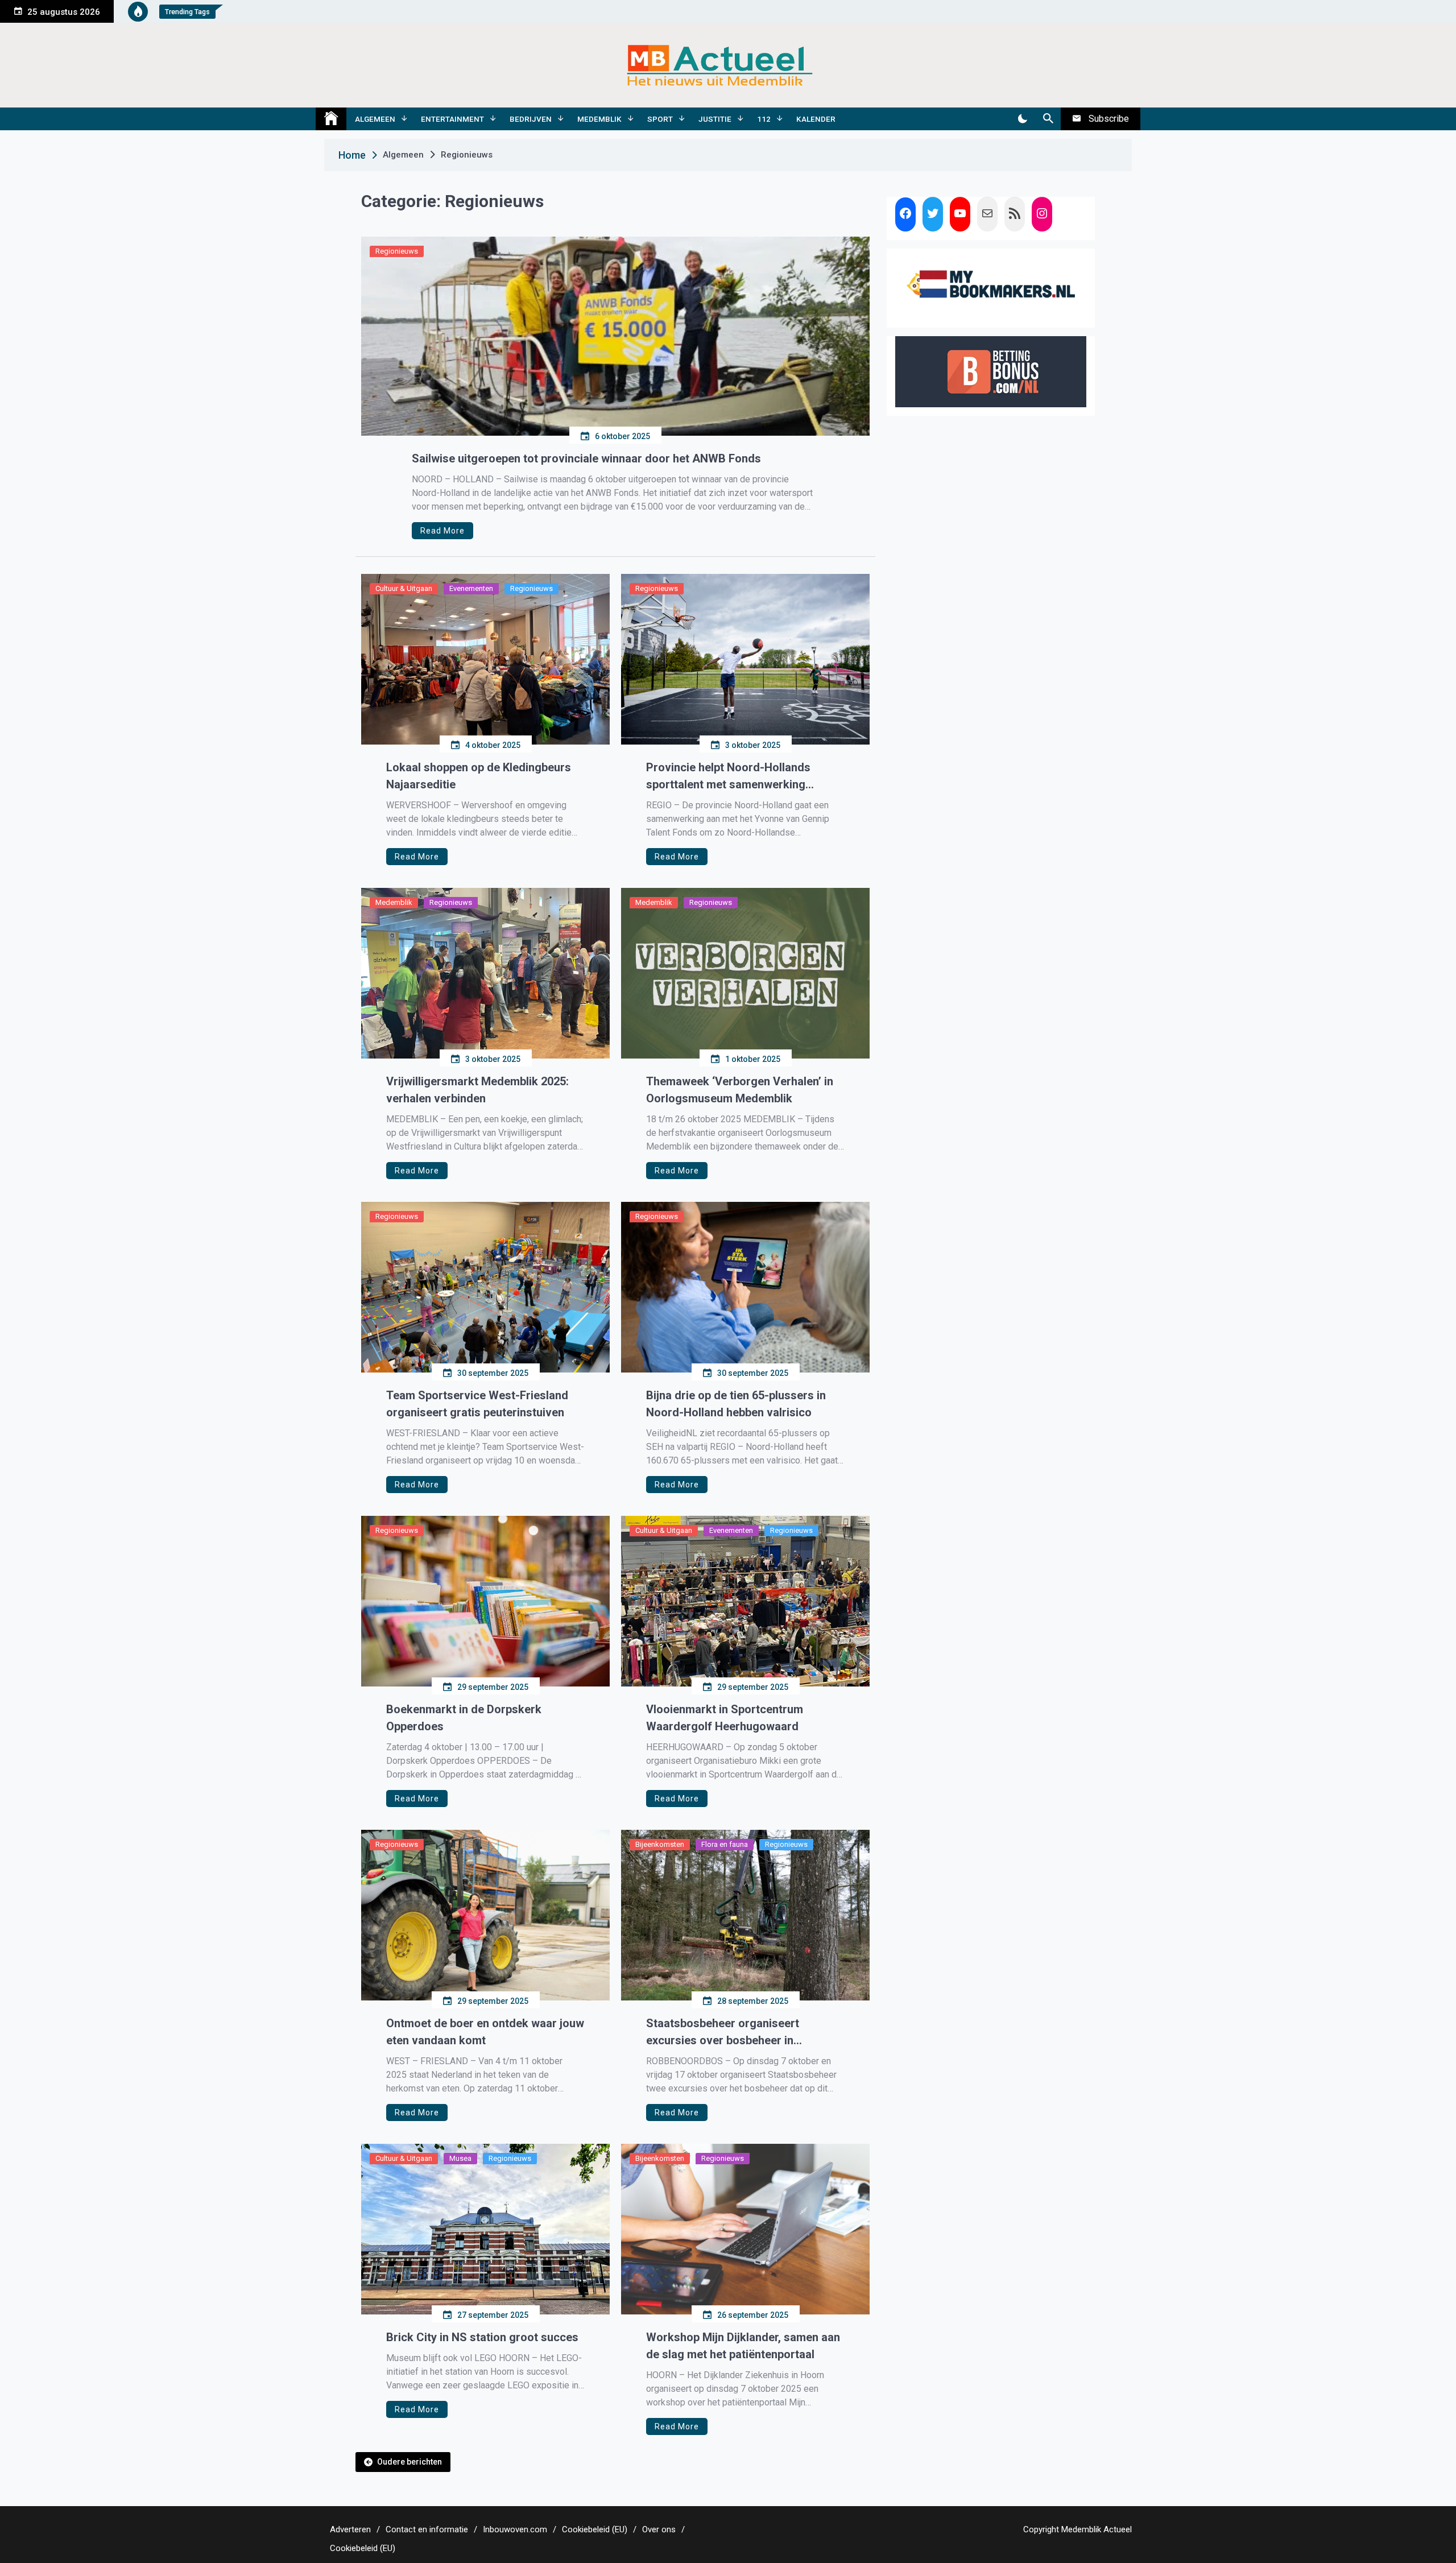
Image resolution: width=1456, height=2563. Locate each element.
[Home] (331, 119)
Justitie (715, 119)
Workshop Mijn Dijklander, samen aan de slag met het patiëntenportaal (743, 2346)
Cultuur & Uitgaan (404, 588)
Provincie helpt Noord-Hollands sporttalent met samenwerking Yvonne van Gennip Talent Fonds (731, 777)
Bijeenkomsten (660, 1844)
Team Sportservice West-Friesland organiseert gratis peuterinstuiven (477, 1404)
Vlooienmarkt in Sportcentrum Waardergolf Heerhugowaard (725, 1718)
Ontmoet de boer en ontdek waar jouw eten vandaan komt (485, 2032)
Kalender (816, 119)
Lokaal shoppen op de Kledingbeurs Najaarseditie (479, 776)
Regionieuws (397, 251)
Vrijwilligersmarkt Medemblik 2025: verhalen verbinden (477, 1090)
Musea (460, 2158)
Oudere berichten (409, 2462)
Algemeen (375, 119)
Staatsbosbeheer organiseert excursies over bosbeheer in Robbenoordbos (723, 2033)
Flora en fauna (725, 1844)
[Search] (1048, 119)
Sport (660, 119)
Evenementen (471, 588)
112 (764, 119)
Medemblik (599, 119)
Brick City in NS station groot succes (482, 2337)
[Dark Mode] (1022, 119)
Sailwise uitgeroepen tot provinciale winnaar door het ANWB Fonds (586, 458)
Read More (442, 531)
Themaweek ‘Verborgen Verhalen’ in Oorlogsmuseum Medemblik (740, 1090)
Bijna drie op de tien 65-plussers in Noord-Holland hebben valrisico (736, 1404)
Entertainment (452, 119)
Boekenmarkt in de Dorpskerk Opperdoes (464, 1718)
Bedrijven (531, 119)
